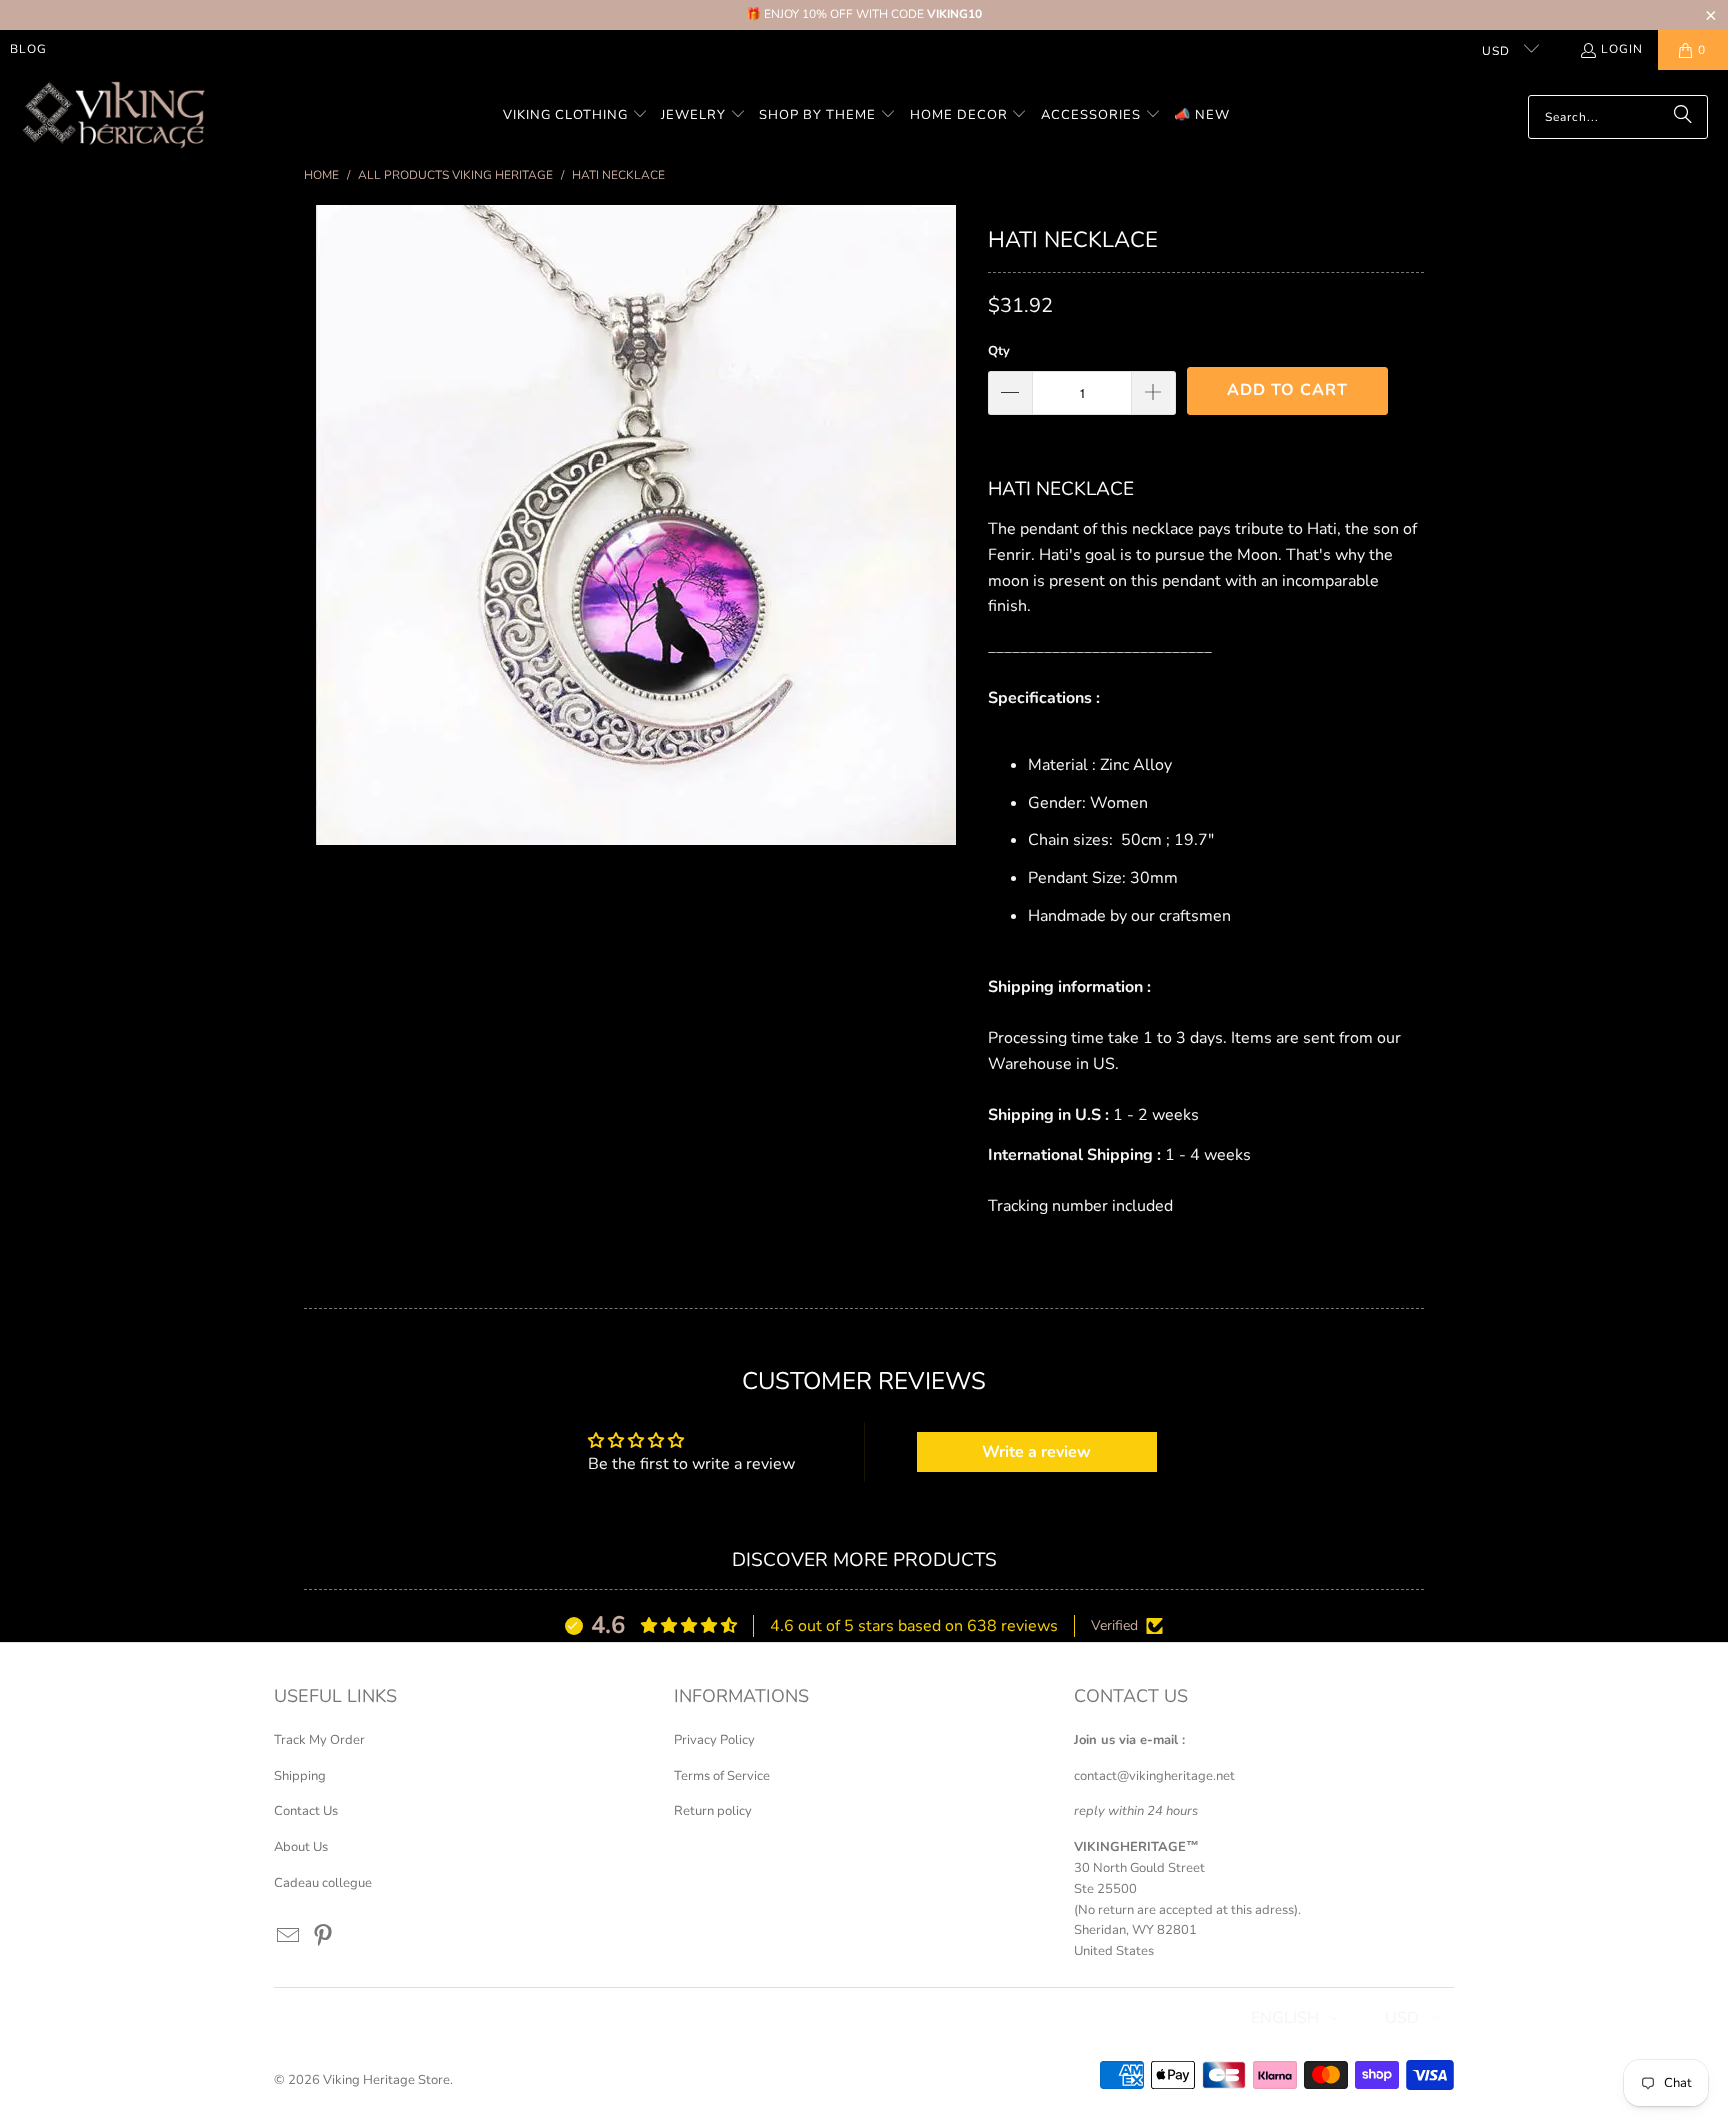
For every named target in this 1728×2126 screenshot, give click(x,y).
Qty (999, 351)
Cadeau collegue (323, 1883)
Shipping (300, 1776)
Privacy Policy (714, 1740)
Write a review (1036, 1452)
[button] (575, 116)
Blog (28, 49)
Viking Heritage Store (386, 2080)
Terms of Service (722, 1776)
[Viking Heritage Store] (112, 116)
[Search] (1683, 117)
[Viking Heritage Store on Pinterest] (324, 1937)
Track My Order (319, 1740)
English (1285, 2018)
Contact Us (306, 1811)
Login (1622, 49)
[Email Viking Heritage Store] (289, 1937)
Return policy (713, 1811)
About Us (301, 1847)
